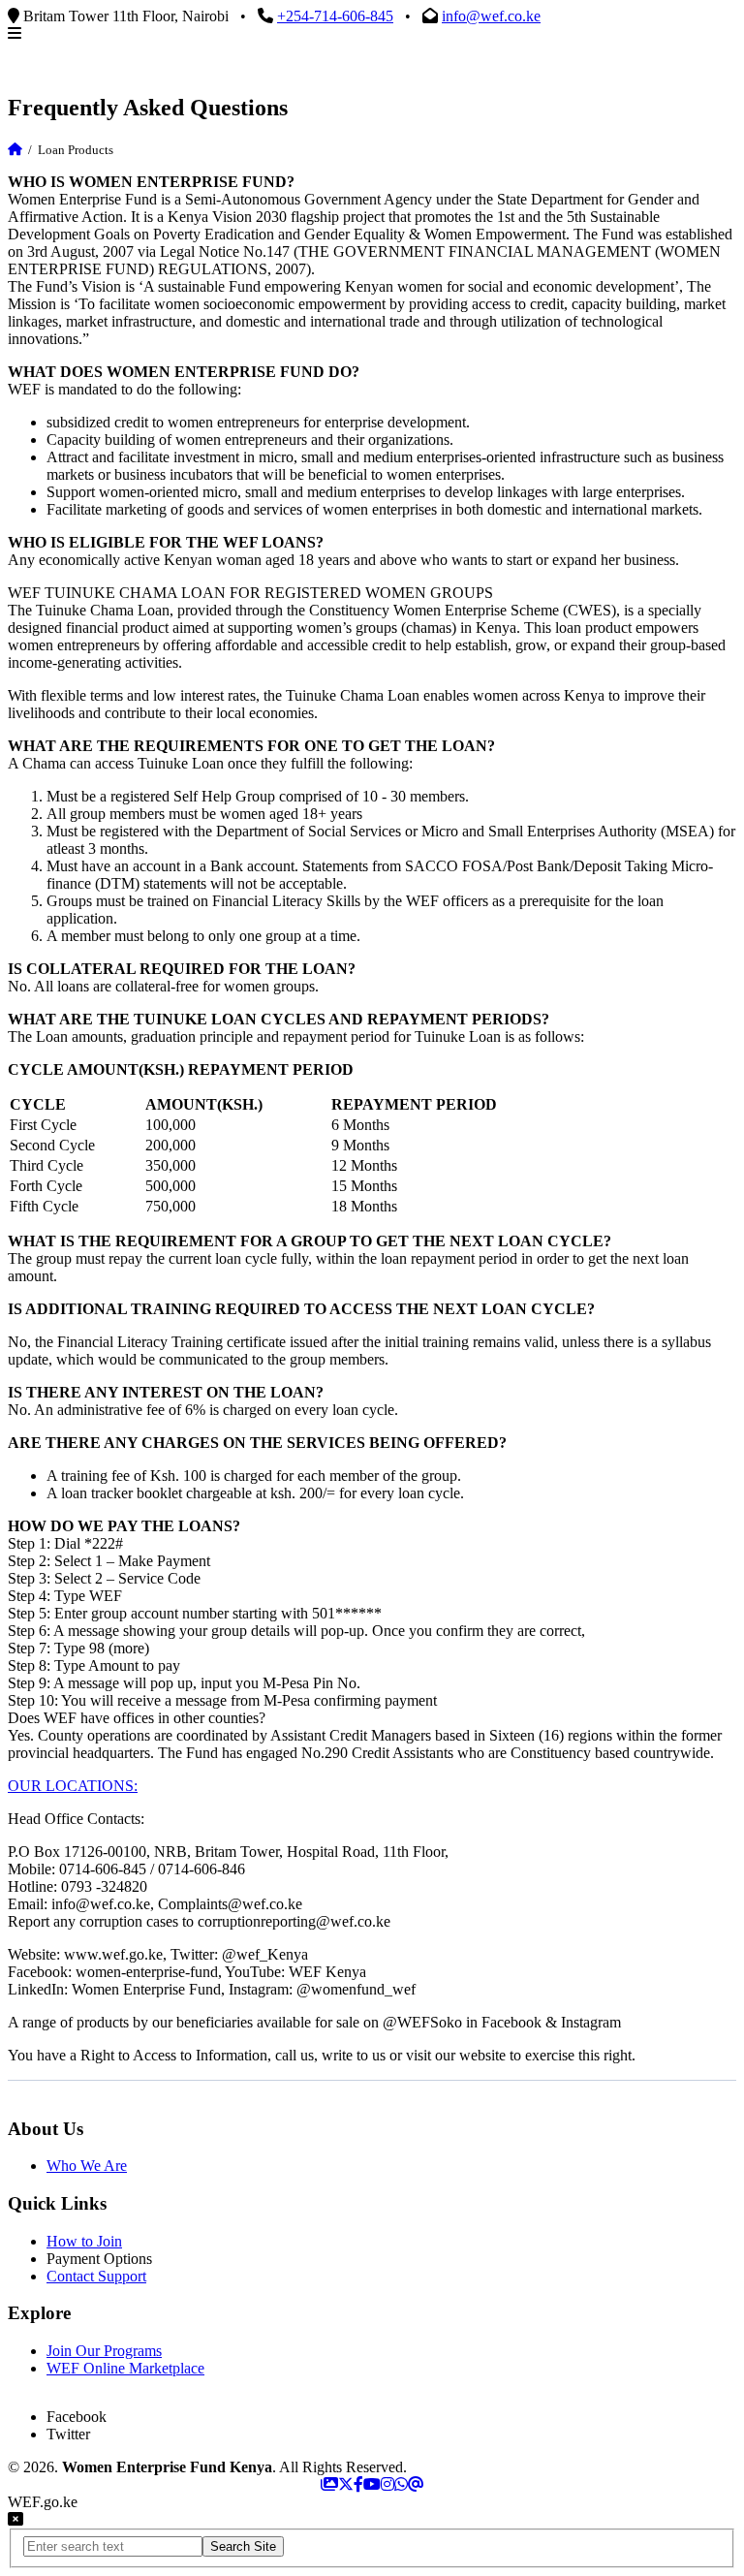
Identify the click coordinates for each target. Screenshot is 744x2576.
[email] (416, 2484)
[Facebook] (358, 2484)
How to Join (84, 2241)
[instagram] (387, 2484)
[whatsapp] (401, 2484)
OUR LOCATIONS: (73, 1786)
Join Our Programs (104, 2351)
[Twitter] (346, 2484)
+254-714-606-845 (335, 16)
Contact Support (96, 2276)
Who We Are (87, 2166)
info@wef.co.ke (491, 16)
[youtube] (372, 2484)
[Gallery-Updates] (329, 2484)
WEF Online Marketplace (125, 2368)
